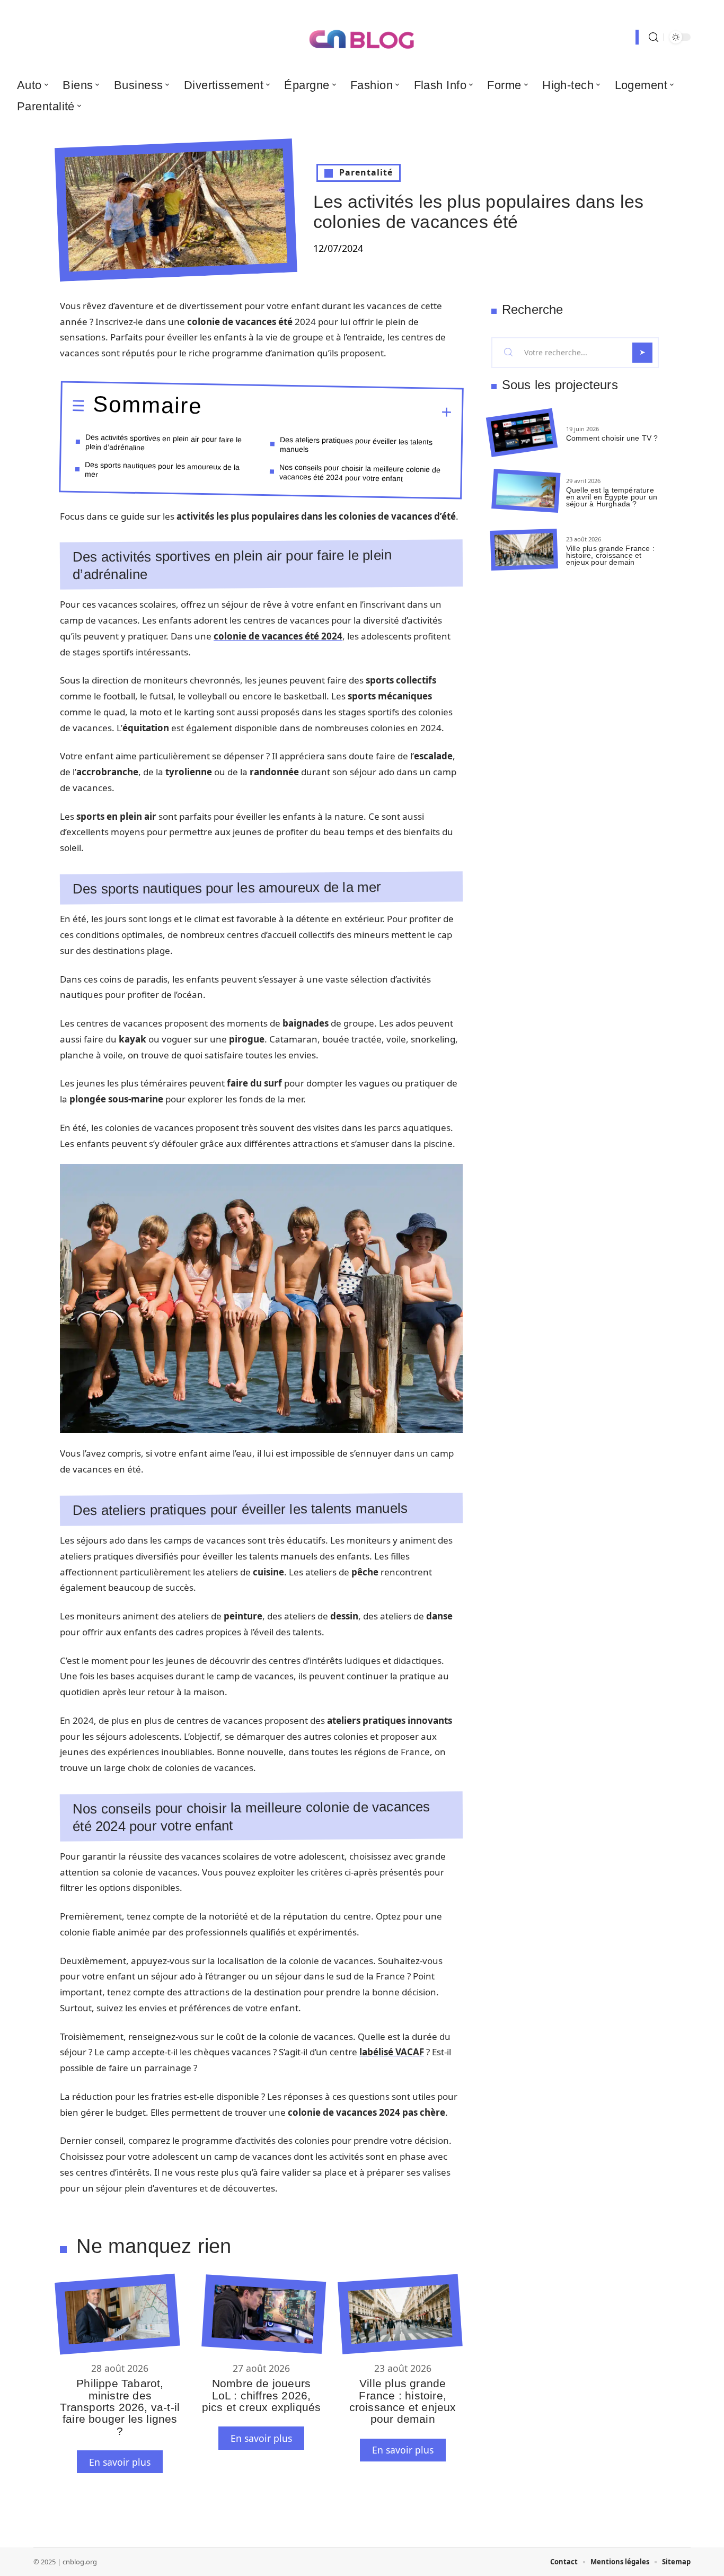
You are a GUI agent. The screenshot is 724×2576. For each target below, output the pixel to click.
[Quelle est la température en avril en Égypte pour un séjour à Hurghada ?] (526, 491)
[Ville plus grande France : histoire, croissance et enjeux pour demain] (400, 2314)
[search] (654, 37)
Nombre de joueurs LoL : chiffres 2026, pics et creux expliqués (262, 2395)
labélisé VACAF (392, 2052)
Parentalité (366, 172)
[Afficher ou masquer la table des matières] (327, 411)
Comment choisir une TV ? (612, 438)
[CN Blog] (362, 37)
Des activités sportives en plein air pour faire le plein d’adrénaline (164, 442)
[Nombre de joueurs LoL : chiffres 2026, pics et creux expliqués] (264, 2314)
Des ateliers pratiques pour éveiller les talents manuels (356, 444)
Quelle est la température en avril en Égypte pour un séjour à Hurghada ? (612, 497)
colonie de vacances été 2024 (278, 636)
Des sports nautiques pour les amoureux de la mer (162, 469)
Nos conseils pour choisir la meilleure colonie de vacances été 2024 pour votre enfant (360, 472)
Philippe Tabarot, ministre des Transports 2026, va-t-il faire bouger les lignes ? (120, 2407)
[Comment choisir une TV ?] (522, 433)
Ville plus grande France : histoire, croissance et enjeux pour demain (403, 2401)
